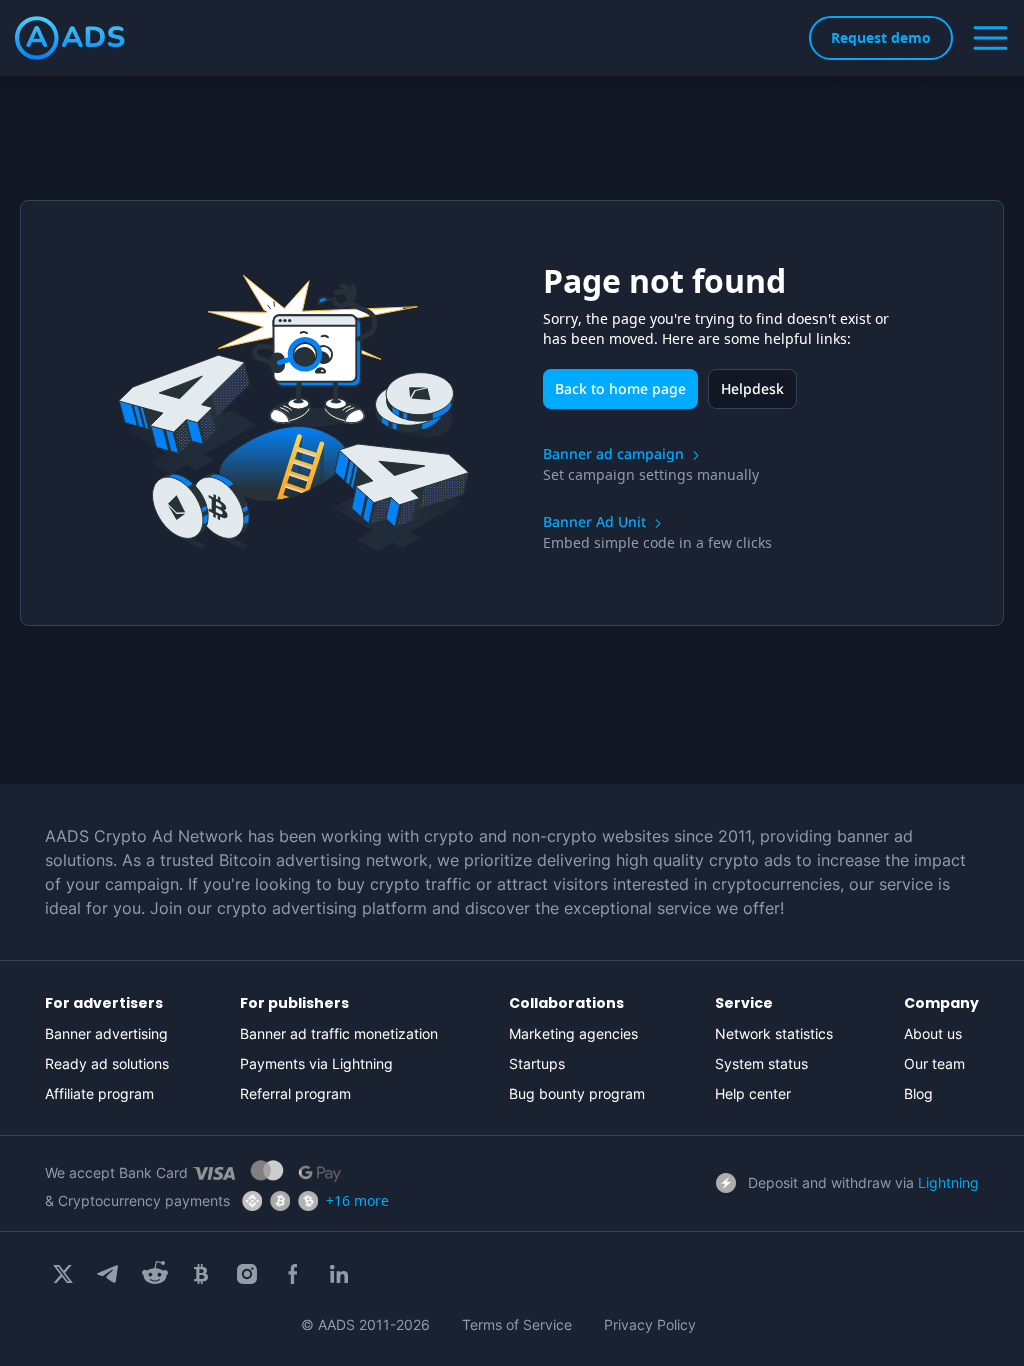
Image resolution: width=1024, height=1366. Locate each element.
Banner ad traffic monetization (339, 1033)
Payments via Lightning (316, 1063)
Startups (537, 1063)
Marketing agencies (573, 1033)
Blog (918, 1093)
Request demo (881, 37)
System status (761, 1063)
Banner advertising (106, 1033)
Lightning (948, 1182)
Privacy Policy (650, 1324)
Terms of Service (517, 1324)
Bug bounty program (577, 1093)
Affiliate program (99, 1093)
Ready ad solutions (107, 1063)
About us (933, 1033)
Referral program (295, 1093)
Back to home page (620, 388)
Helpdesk (752, 388)
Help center (753, 1093)
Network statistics (774, 1033)
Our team (934, 1063)
